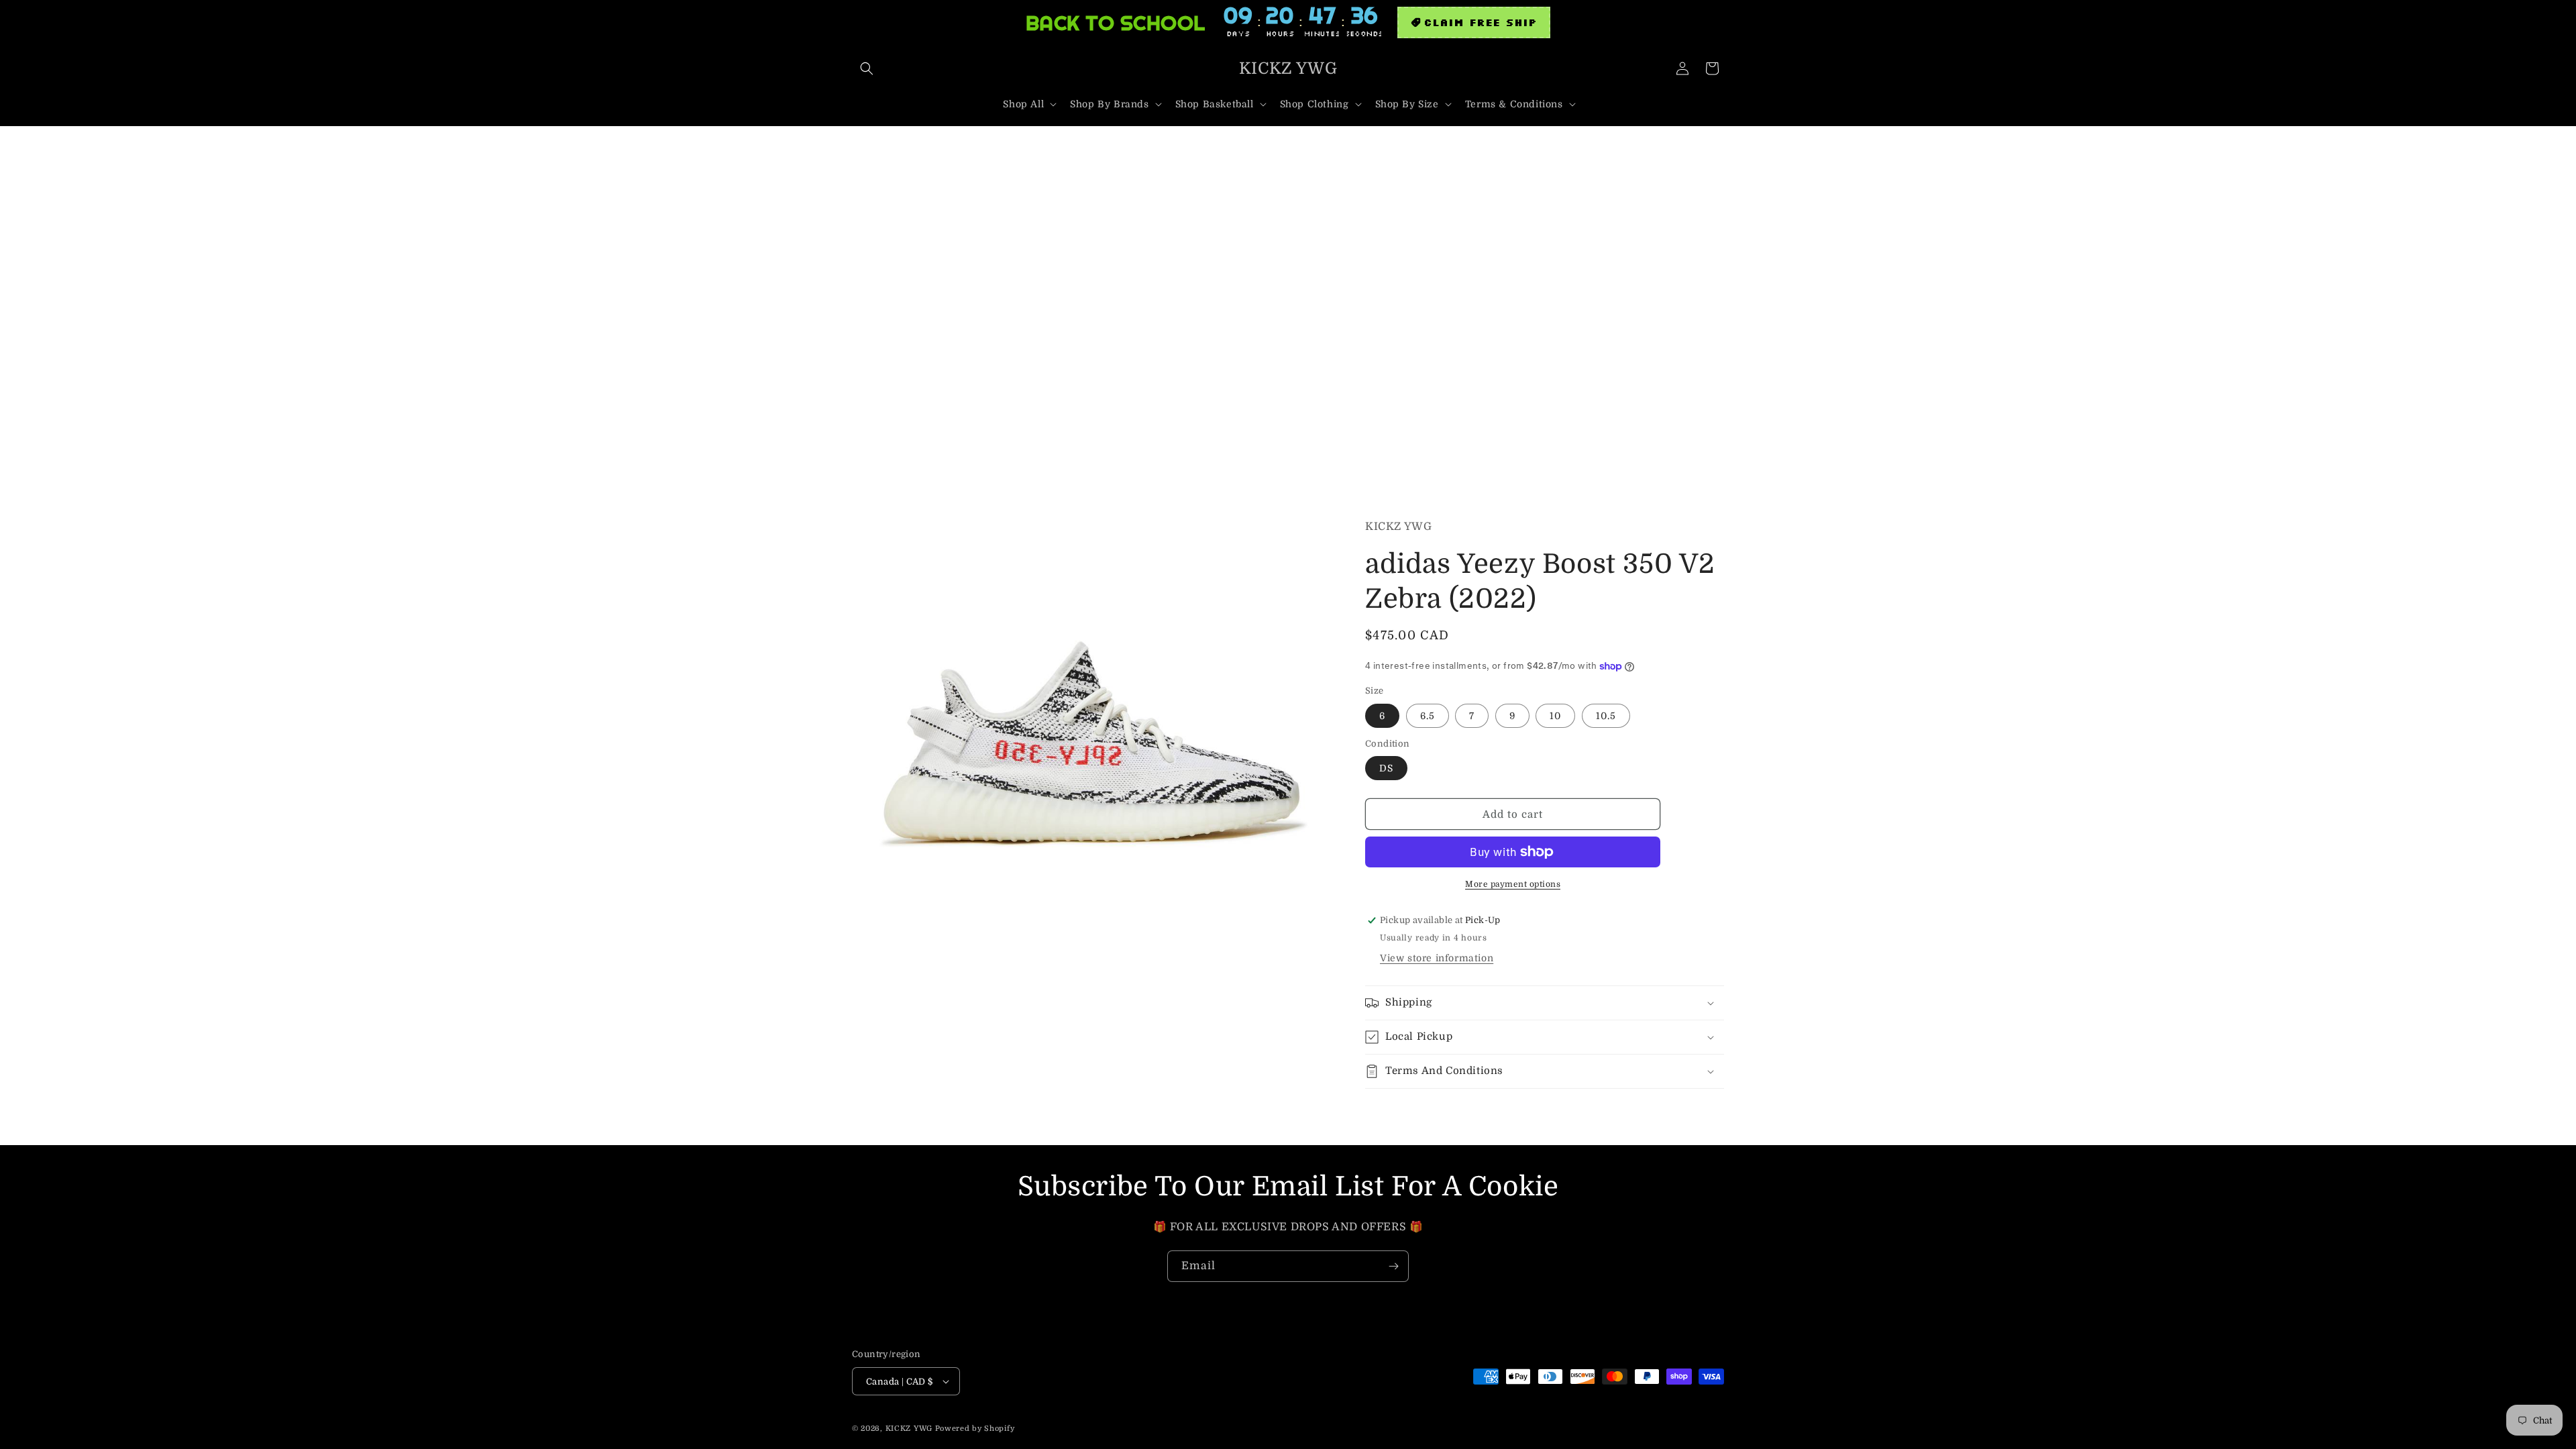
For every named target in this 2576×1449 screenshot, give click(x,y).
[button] (867, 68)
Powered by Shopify (975, 1429)
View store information (1437, 958)
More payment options (1513, 884)
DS (1386, 768)
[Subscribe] (1393, 1266)
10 (1555, 716)
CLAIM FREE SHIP (1480, 22)
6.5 (1428, 716)
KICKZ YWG (909, 1429)
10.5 (1606, 716)
